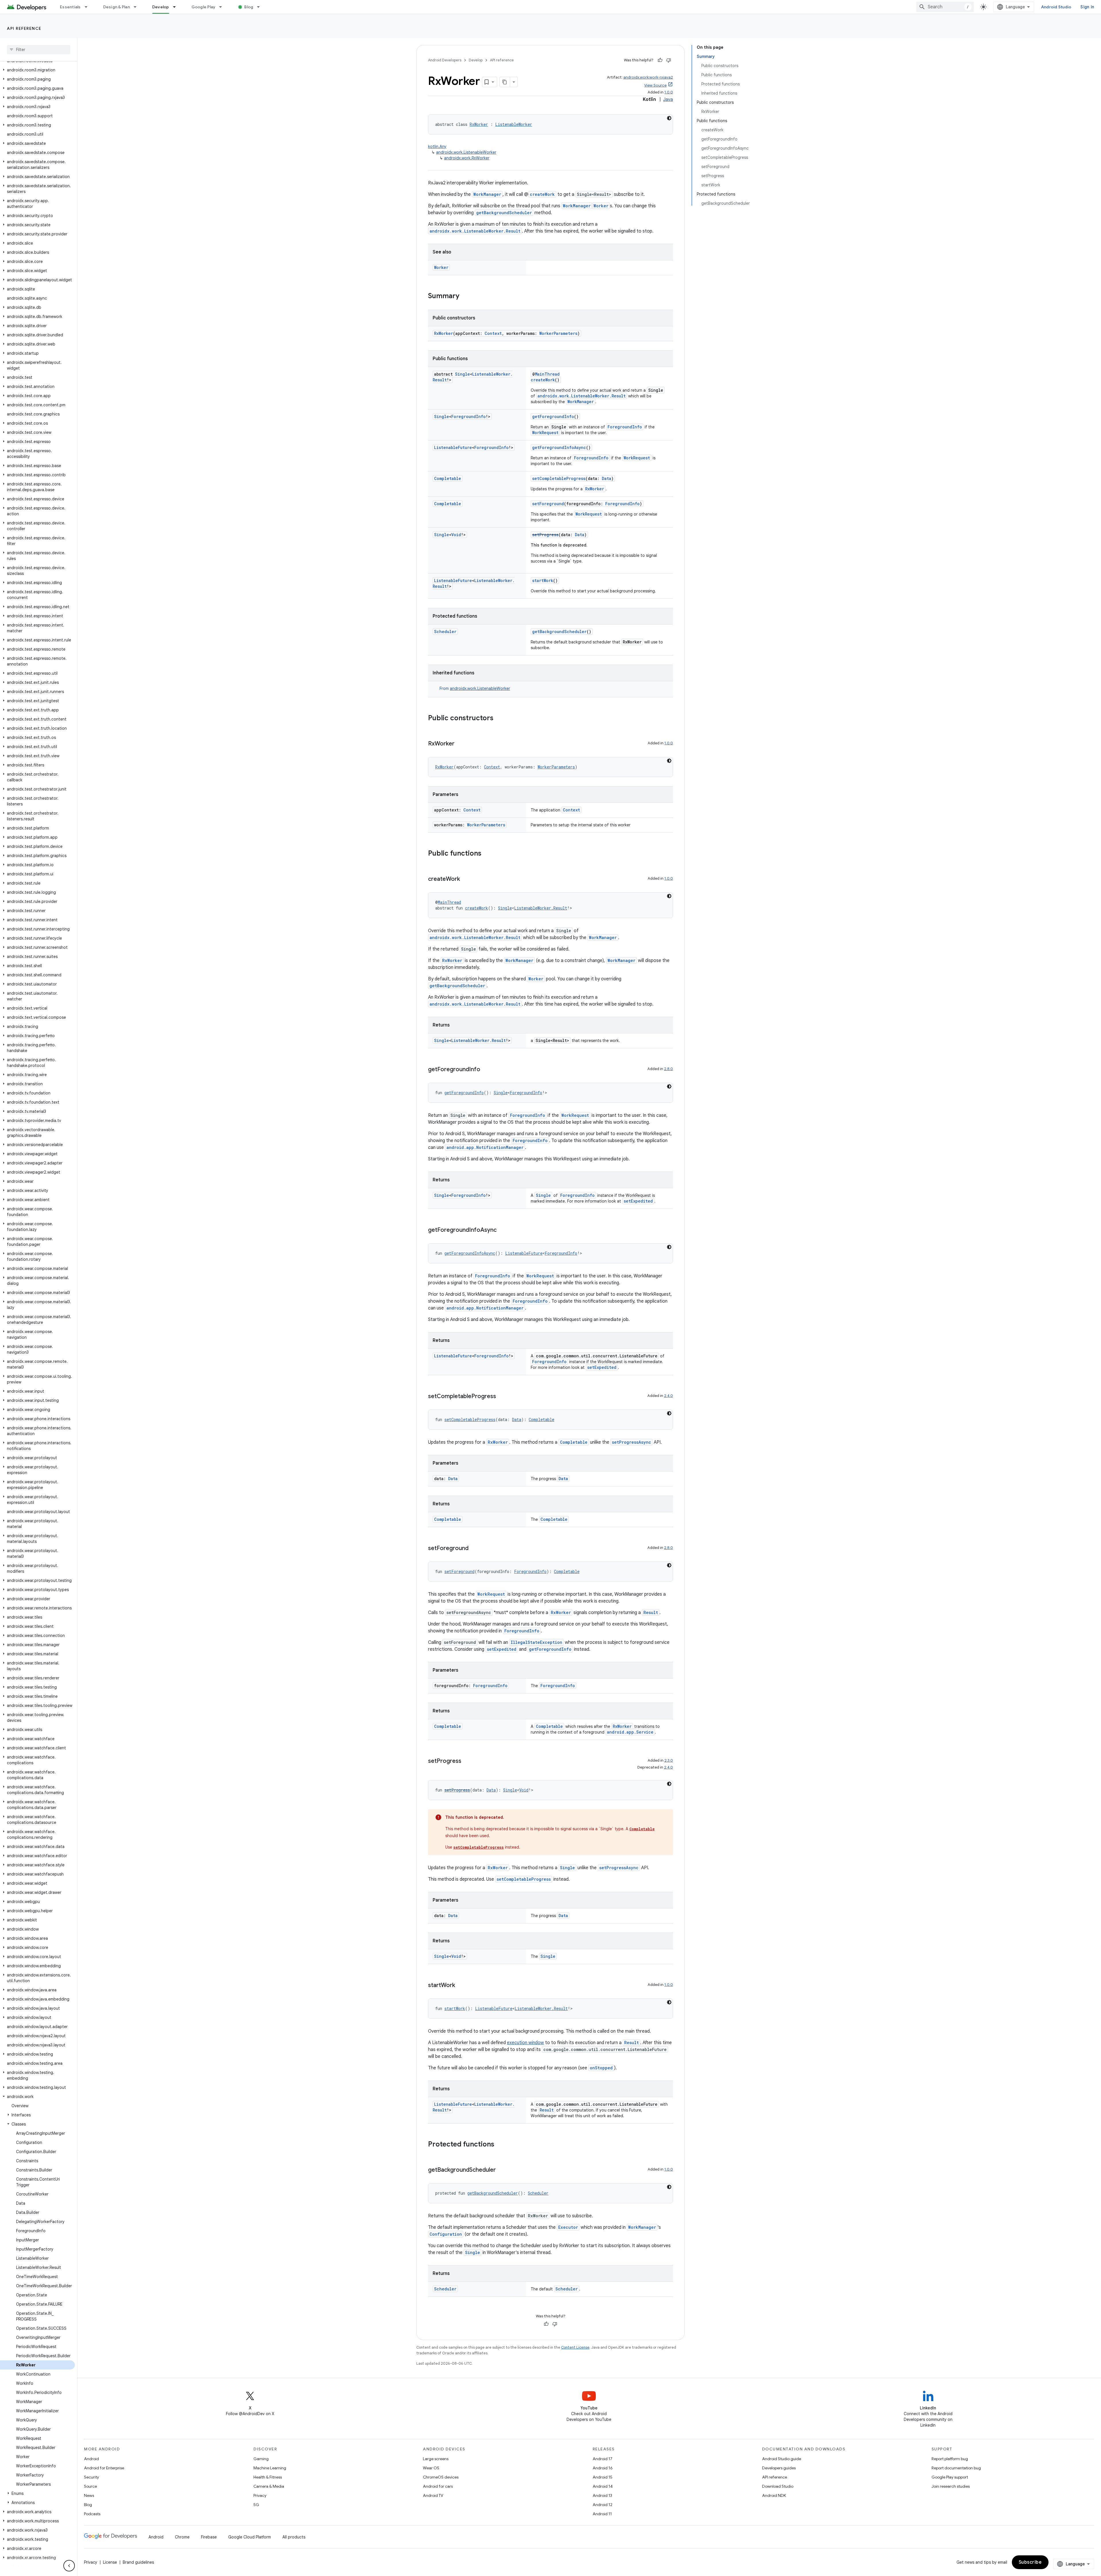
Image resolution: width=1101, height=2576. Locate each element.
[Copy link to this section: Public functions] (487, 854)
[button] (37, 70)
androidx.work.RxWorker (467, 158)
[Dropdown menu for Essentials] (89, 7)
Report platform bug (950, 2459)
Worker (601, 206)
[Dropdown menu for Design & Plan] (138, 7)
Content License (575, 2347)
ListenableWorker (514, 124)
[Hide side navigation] (69, 2566)
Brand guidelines (138, 2562)
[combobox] (945, 7)
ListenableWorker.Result (541, 908)
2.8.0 (668, 1069)
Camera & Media (269, 2486)
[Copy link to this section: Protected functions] (500, 2145)
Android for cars (438, 2486)
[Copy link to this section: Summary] (465, 296)
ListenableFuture (453, 447)
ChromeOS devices (441, 2477)
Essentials (70, 7)
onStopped (601, 2068)
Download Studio (778, 2486)
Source (90, 2486)
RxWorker (479, 124)
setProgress (545, 535)
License (110, 2562)
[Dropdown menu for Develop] (177, 7)
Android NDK (774, 2495)
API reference (24, 28)
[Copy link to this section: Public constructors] (499, 719)
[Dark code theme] (669, 118)
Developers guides (779, 2468)
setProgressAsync (631, 1442)
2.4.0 (668, 1396)
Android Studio (1056, 7)
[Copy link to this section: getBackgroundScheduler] (501, 2170)
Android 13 (602, 2495)
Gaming (261, 2459)
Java (668, 99)
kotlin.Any (437, 147)
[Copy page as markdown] (505, 82)
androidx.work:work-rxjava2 (648, 77)
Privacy (260, 2495)
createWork (542, 194)
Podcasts (92, 2514)
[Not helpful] (669, 60)
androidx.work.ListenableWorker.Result (475, 231)
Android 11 (602, 2514)
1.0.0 (669, 92)
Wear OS (431, 2468)
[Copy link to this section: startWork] (461, 1986)
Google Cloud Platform (250, 2537)
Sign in (1087, 7)
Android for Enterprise (104, 2468)
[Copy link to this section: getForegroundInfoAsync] (502, 1230)
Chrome (182, 2537)
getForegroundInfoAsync (559, 447)
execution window (525, 2043)
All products (294, 2537)
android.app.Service (630, 1732)
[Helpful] (660, 60)
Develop (161, 7)
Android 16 (603, 2468)
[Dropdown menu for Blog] (261, 7)
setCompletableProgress (559, 478)
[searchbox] (39, 50)
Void (456, 535)
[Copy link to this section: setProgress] (467, 1761)
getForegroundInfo (553, 416)
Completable (448, 478)
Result (651, 1612)
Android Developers (445, 60)
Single (462, 374)
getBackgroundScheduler (504, 213)
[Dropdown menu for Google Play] (223, 7)
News (89, 2495)
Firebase (209, 2537)
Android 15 (603, 2477)
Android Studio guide (782, 2459)
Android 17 (603, 2459)
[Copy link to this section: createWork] (466, 879)
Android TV (433, 2495)
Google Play (204, 7)
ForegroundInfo (468, 416)
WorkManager (487, 194)
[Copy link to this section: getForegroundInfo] (486, 1070)
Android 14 (603, 2486)
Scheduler (445, 632)
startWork (543, 580)
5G (256, 2505)
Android (91, 2459)
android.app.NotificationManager (485, 1147)
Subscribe (1030, 2562)
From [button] (475, 688)
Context (493, 333)
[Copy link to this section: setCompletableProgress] (502, 1397)
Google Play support (950, 2477)
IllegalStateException (536, 1642)
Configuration (446, 2234)
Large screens (436, 2459)
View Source (655, 85)
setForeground (548, 504)
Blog (249, 7)
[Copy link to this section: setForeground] (474, 1549)
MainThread (547, 374)
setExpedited (638, 1201)
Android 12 (603, 2505)
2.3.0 (669, 1760)
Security (91, 2477)
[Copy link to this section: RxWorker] (460, 744)
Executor (568, 2227)
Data (607, 478)
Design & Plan (117, 7)
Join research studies (951, 2486)
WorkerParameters (558, 333)
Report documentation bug (956, 2468)
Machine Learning (270, 2468)
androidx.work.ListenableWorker (466, 152)
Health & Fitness (268, 2477)
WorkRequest (545, 433)
